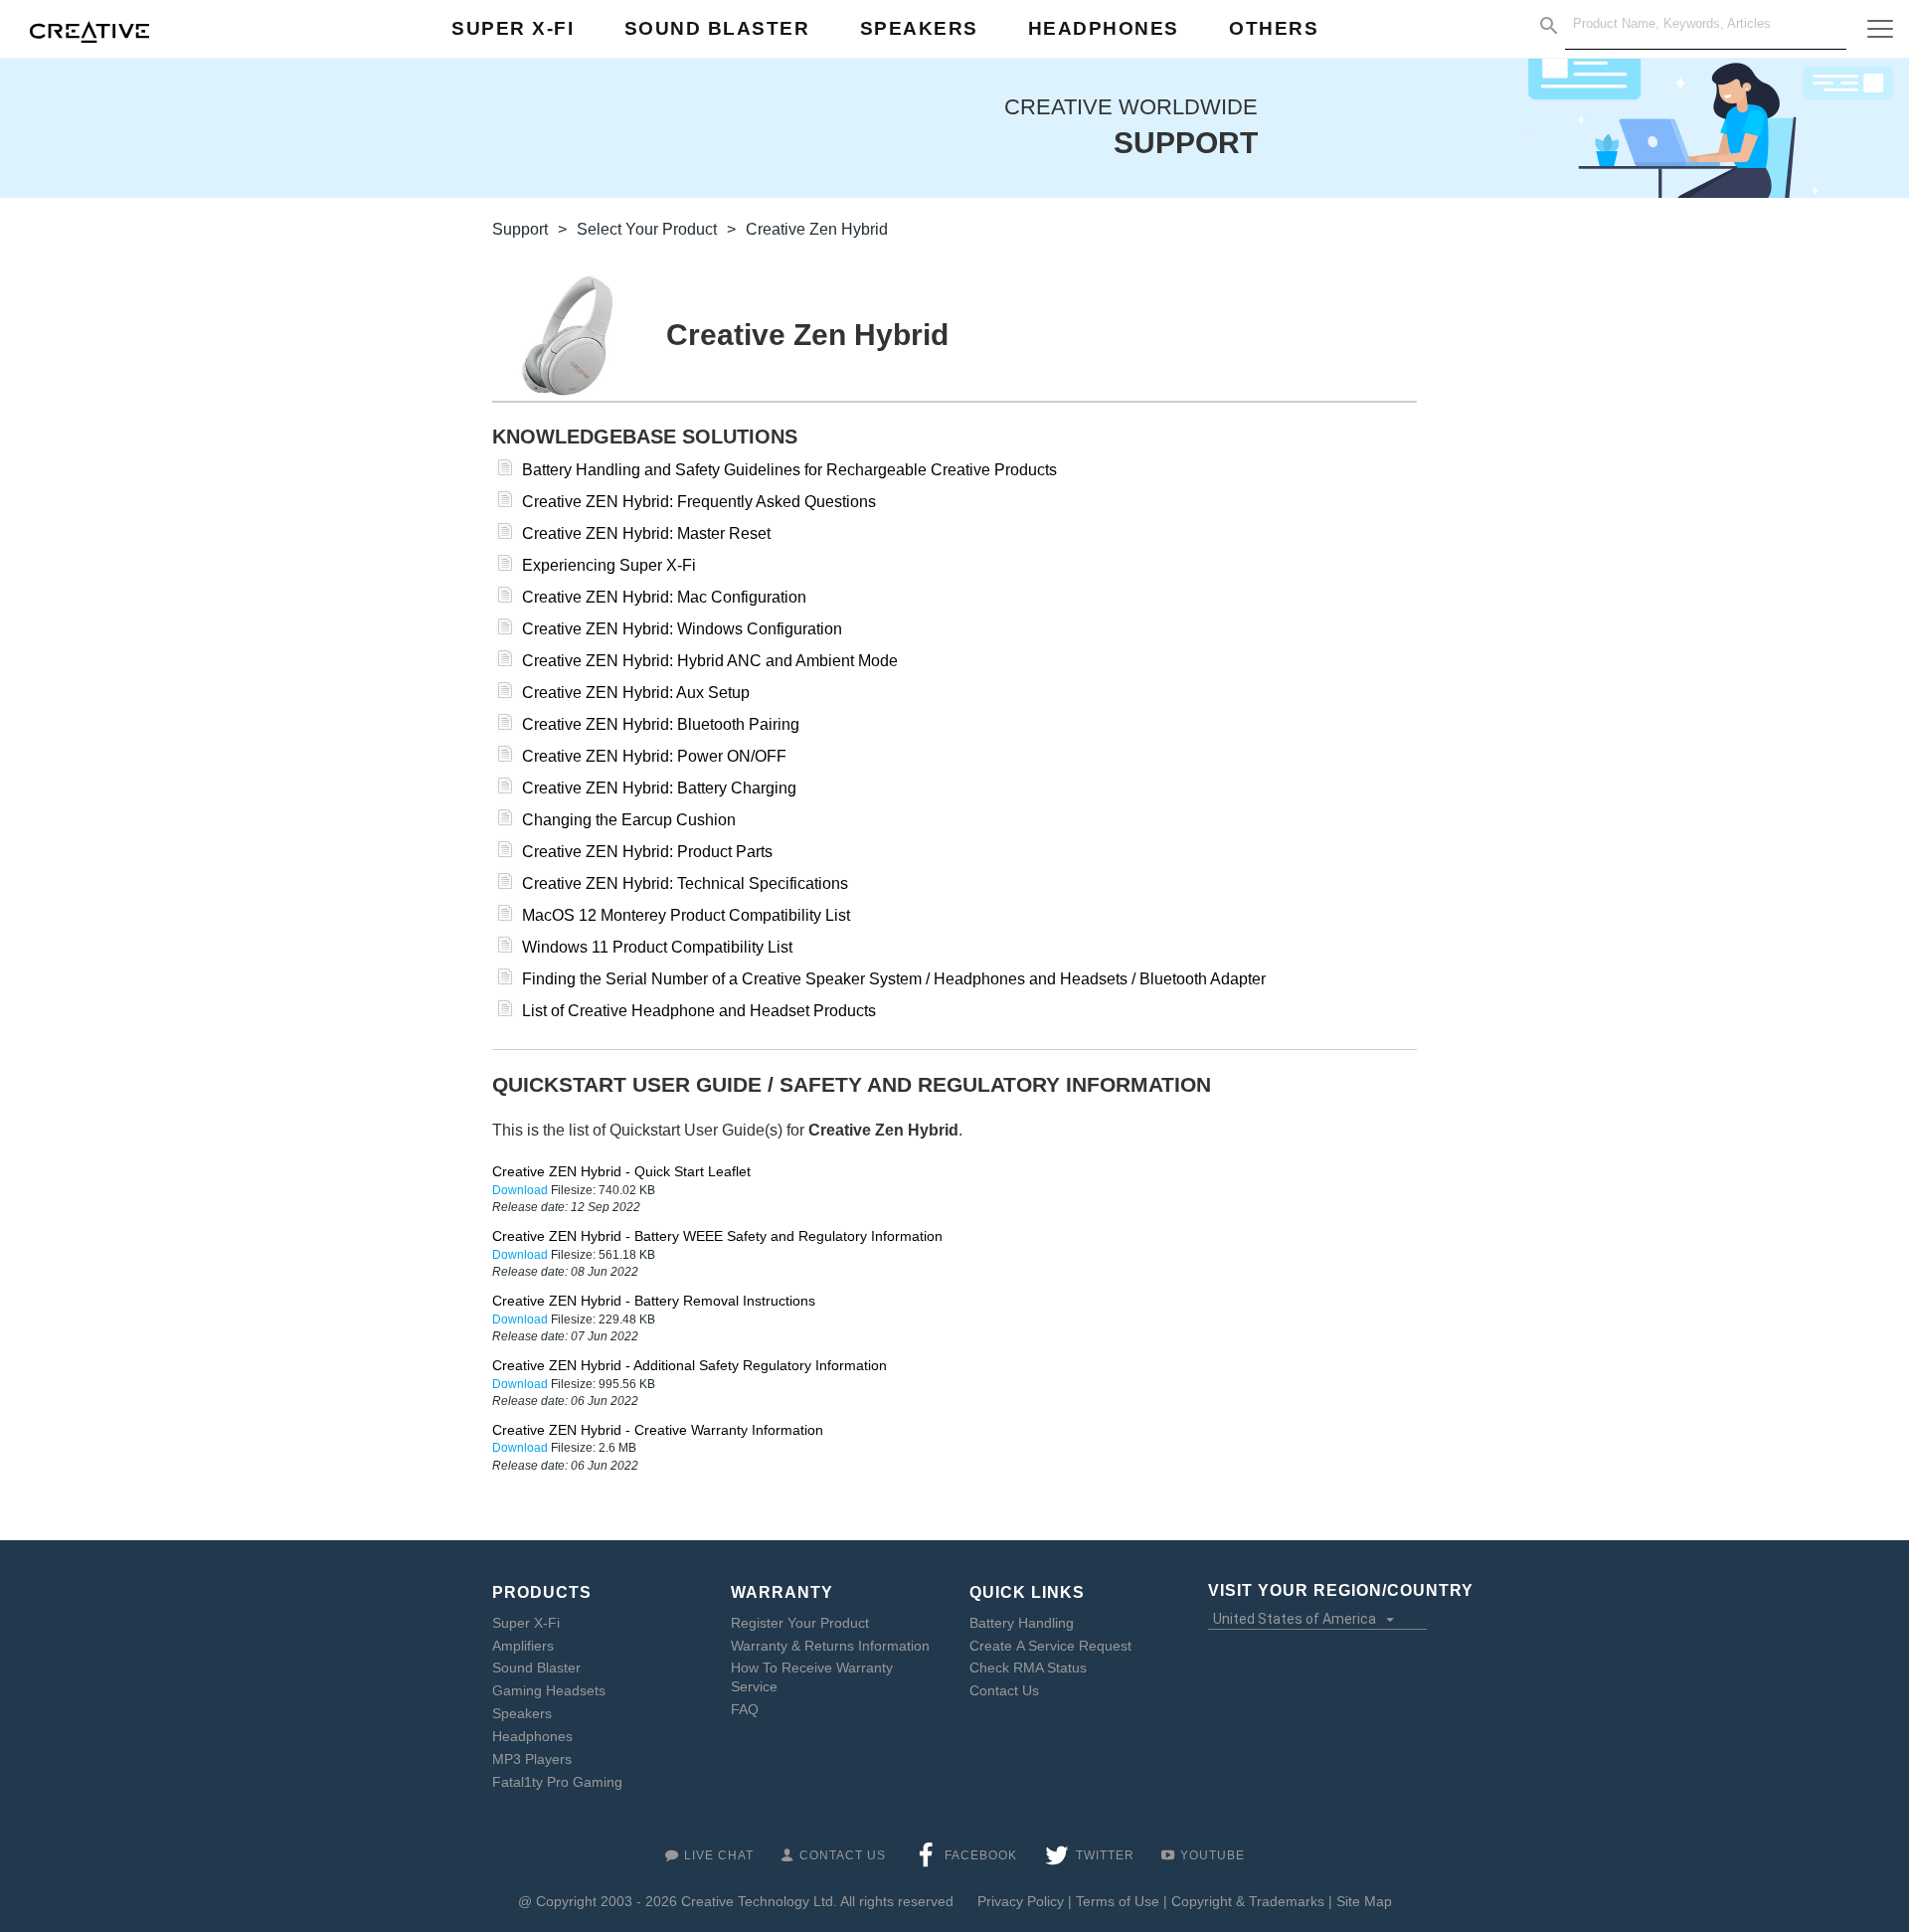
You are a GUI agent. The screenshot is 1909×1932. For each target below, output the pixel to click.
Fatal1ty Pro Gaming (557, 1782)
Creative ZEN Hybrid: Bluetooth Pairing (661, 724)
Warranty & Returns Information (830, 1646)
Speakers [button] (919, 28)
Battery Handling (1022, 1623)
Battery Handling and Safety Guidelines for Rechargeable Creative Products (789, 470)
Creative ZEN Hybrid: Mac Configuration (664, 597)
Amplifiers (523, 1646)
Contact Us (1004, 1690)
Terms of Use (1118, 1901)
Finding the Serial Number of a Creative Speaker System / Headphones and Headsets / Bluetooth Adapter (894, 979)
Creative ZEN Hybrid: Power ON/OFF (654, 756)
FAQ (745, 1709)
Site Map (1364, 1901)
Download (521, 1190)
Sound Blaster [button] (717, 28)
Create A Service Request (1050, 1646)
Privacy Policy (1021, 1901)
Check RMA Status (1028, 1668)
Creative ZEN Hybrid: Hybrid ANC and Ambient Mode (710, 661)
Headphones (532, 1736)
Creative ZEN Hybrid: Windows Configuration (682, 629)
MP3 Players (532, 1759)
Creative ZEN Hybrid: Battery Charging (659, 788)
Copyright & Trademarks (1248, 1901)
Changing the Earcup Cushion (629, 820)
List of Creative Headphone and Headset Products (699, 1011)
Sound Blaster (536, 1668)
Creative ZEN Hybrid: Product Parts (647, 852)
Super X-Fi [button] (513, 28)
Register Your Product (800, 1623)
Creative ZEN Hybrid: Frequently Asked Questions (699, 502)
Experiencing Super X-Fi (609, 565)
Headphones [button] (1104, 28)
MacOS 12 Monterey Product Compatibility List (686, 915)
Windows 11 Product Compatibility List (657, 947)
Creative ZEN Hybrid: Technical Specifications (685, 883)
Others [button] (1274, 28)
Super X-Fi (526, 1623)
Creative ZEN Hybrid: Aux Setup (636, 693)
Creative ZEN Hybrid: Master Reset (646, 533)
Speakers (522, 1713)
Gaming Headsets (549, 1690)
